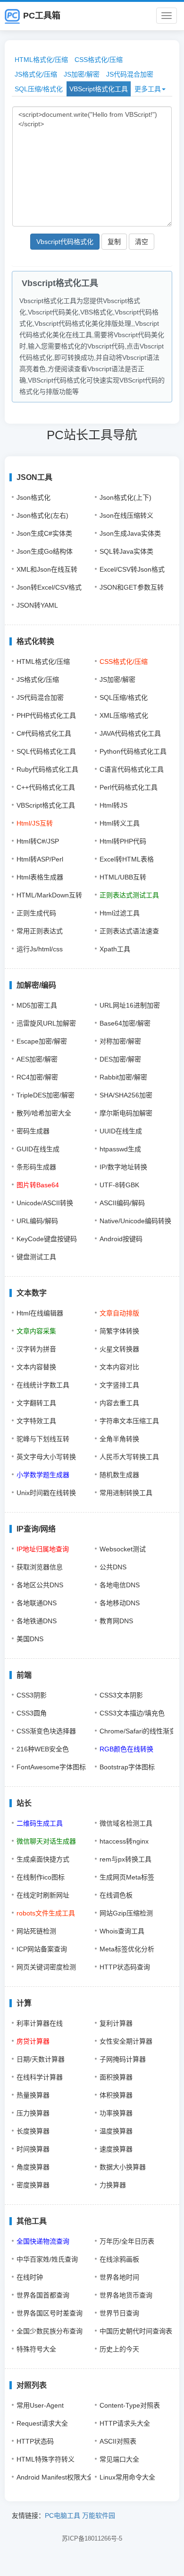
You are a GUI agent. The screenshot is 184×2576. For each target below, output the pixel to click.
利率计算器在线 (40, 2023)
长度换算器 (33, 2131)
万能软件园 (99, 2515)
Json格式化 (33, 497)
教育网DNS (116, 1621)
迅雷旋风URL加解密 (46, 1023)
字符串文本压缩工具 (129, 1421)
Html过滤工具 (120, 913)
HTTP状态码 (35, 2441)
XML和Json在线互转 (47, 569)
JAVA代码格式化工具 (130, 733)
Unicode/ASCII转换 (45, 1203)
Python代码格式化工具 (133, 751)
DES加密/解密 (120, 1059)
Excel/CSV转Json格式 (132, 569)
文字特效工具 (36, 1421)
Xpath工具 (115, 949)
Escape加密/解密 (42, 1041)
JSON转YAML (37, 605)
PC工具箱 (42, 16)
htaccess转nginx (124, 1841)
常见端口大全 (119, 2459)
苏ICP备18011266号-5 (92, 2538)
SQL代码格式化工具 (46, 751)
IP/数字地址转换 (123, 1167)
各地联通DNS (37, 1603)
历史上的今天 (119, 2349)
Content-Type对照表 (130, 2405)
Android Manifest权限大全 (55, 2477)
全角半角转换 (119, 1439)
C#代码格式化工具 (44, 733)
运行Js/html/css (40, 949)
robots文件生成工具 (46, 1913)
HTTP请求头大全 (125, 2423)
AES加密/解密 (37, 1059)
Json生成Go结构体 (45, 551)
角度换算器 (33, 2167)
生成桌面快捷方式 (43, 1859)
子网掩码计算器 (123, 2059)
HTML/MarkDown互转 (49, 895)
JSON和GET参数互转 (132, 587)
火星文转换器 (119, 1349)
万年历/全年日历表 (127, 2241)
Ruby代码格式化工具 (47, 769)
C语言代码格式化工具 (132, 769)
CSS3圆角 (32, 1713)
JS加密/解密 (82, 74)
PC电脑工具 (63, 2515)
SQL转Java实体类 (126, 551)
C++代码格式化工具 (46, 787)
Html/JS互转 (35, 823)
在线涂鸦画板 (119, 2259)
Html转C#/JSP (38, 841)
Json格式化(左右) (42, 515)
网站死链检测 (36, 1931)
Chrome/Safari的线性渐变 (138, 1731)
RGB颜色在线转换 (126, 1749)
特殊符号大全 (36, 2349)
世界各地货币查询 (126, 2295)
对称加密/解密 (120, 1041)
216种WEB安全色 (43, 1749)
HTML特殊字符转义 (46, 2459)
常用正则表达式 (40, 931)
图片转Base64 (38, 1185)
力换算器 (113, 2185)
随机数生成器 (119, 1475)
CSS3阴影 (32, 1695)
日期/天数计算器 (41, 2059)
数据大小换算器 (123, 2167)
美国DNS (30, 1639)
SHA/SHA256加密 (126, 1095)
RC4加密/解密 (37, 1077)
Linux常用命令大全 (127, 2477)
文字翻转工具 (36, 1403)
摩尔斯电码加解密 (126, 1113)
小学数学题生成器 (43, 1475)
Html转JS (113, 805)
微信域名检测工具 (126, 1823)
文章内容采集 (36, 1331)
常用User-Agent (40, 2405)
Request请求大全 (42, 2423)
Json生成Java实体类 (130, 533)
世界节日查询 (119, 2313)
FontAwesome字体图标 (51, 1767)
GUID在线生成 (38, 1149)
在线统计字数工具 (43, 1385)
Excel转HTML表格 (127, 859)
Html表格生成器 (40, 877)
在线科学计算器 (40, 2077)
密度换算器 (33, 2185)
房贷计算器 (33, 2041)
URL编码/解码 (37, 1221)
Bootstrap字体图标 (127, 1767)
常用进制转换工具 (126, 1493)
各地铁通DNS (37, 1621)
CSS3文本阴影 (121, 1695)
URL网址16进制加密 (130, 1005)
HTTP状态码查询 (125, 1967)
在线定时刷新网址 (43, 1895)
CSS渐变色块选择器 (46, 1731)
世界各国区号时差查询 (50, 2313)
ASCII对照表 (118, 2441)
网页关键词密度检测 (46, 1967)
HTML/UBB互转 (123, 877)
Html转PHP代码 (123, 841)
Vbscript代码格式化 (65, 242)
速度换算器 (116, 2149)
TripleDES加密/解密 (46, 1095)
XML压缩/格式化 (124, 715)
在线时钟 (30, 2277)
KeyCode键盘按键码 (47, 1239)
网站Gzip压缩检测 (126, 1913)
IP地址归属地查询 (43, 1549)
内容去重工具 (119, 1403)
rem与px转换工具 (125, 1859)
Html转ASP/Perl (40, 859)
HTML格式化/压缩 (41, 60)
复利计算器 (116, 2023)
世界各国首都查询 (43, 2295)
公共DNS (113, 1567)
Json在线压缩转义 (126, 515)
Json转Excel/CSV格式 (49, 587)
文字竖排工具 (119, 1385)
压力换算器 (33, 2113)
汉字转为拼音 (36, 1349)
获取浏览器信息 (40, 1567)
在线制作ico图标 (41, 1877)
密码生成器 (33, 1131)
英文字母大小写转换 (46, 1457)
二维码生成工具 (40, 1823)
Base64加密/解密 (125, 1023)
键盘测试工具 (36, 1257)
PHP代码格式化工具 (46, 715)
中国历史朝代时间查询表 (136, 2331)
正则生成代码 (36, 913)
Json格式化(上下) (125, 497)
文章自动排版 (119, 1313)
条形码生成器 (36, 1167)
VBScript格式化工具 (99, 89)
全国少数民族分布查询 (50, 2331)
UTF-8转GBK (119, 1185)
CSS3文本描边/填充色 (132, 1713)
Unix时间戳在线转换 (46, 1493)
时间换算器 (33, 2149)
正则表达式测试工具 (129, 895)
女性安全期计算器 (126, 2041)
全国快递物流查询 (43, 2241)
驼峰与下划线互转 (43, 1439)
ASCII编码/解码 (122, 1203)
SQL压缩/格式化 (39, 89)
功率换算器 (116, 2113)
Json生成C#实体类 (44, 533)
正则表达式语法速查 (129, 931)
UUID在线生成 (121, 1131)
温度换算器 (116, 2131)
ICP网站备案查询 (42, 1949)
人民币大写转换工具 (129, 1457)
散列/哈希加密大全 (44, 1113)
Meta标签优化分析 (127, 1949)
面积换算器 (116, 2077)
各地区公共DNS (40, 1585)
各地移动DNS (120, 1603)
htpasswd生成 (120, 1149)
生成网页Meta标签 (127, 1877)
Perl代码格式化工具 (129, 787)
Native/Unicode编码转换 (135, 1221)
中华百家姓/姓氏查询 (47, 2259)
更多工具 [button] (148, 89)
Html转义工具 (120, 823)
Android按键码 (121, 1239)
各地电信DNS (120, 1585)
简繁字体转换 (119, 1331)
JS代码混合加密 (130, 74)
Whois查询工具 (122, 1931)
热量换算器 (33, 2095)
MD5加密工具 (37, 1005)
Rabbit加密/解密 (123, 1077)
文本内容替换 (36, 1367)
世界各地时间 (119, 2277)
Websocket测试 (123, 1549)
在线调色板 (116, 1895)
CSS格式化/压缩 (99, 60)
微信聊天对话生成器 (46, 1841)
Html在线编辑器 (40, 1313)
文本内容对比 (119, 1367)
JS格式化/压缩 (36, 74)
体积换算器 (116, 2095)
